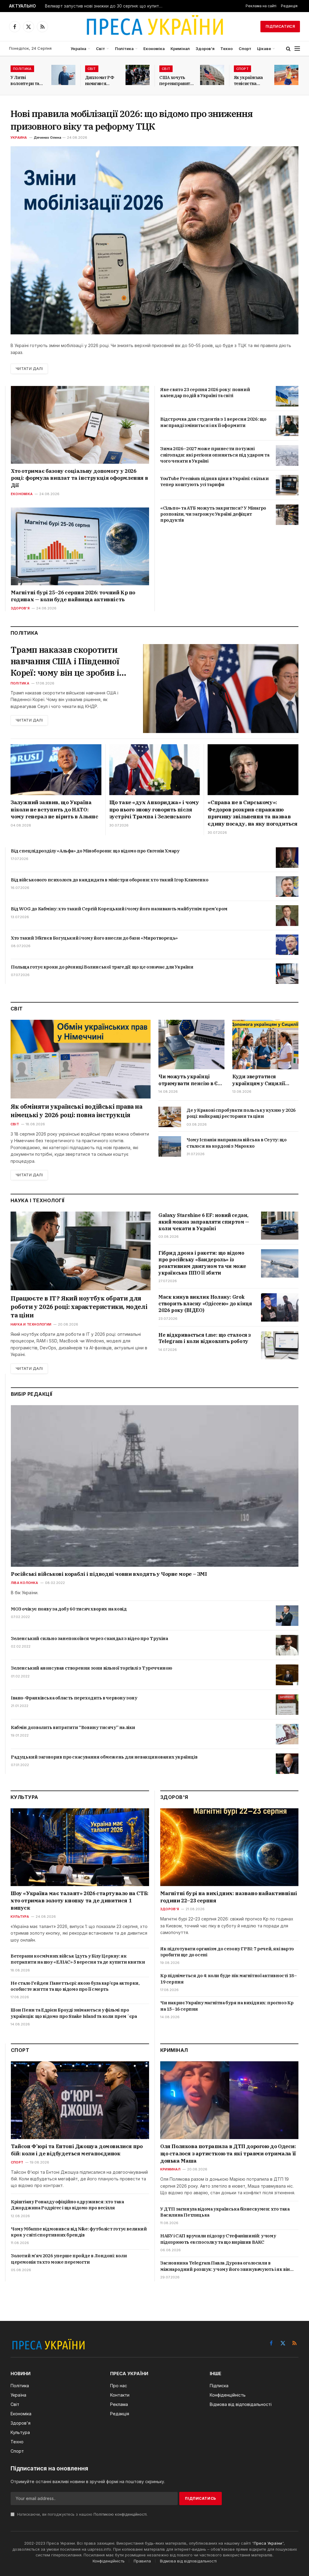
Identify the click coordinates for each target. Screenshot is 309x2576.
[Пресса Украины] (154, 27)
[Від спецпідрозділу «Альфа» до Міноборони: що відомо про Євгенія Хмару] (287, 858)
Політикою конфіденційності (120, 2514)
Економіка (154, 49)
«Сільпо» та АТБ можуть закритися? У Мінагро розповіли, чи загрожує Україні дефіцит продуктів (213, 514)
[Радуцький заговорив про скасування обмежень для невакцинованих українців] (287, 1764)
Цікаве (264, 49)
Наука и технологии (31, 1324)
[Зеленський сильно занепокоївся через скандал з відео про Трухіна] (287, 1645)
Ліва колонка (25, 1583)
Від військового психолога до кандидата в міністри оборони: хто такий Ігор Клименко (110, 880)
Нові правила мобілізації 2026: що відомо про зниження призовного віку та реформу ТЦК (132, 120)
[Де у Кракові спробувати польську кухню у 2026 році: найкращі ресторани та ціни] (170, 1117)
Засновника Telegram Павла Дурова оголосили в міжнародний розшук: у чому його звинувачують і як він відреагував (225, 2266)
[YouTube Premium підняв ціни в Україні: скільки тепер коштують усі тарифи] (287, 485)
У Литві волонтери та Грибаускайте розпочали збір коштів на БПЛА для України (27, 81)
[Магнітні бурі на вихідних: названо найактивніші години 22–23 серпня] (229, 1847)
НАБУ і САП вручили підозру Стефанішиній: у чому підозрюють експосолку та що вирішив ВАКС (218, 2239)
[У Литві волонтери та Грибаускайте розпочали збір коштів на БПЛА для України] (63, 75)
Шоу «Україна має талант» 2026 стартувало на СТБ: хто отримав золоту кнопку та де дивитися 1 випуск (80, 1901)
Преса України (268, 2543)
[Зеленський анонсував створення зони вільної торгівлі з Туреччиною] (287, 1675)
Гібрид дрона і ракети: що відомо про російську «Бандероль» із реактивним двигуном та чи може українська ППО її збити (202, 1263)
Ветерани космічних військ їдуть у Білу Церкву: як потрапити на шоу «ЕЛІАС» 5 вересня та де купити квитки (78, 1959)
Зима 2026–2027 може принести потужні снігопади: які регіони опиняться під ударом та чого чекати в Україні (215, 455)
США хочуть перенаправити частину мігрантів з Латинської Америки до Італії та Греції (176, 81)
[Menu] (297, 49)
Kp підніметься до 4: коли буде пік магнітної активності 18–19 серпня (228, 1979)
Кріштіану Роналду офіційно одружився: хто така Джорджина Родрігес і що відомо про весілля (67, 2205)
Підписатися (280, 26)
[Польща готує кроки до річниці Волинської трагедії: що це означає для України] (287, 974)
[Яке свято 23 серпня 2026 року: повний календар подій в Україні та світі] (287, 396)
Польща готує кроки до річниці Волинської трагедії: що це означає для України (102, 967)
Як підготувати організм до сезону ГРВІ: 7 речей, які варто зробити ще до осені (227, 1952)
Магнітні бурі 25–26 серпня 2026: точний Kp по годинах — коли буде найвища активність (73, 596)
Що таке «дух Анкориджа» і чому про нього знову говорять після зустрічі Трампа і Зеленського (154, 810)
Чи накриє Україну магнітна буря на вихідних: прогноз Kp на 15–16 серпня (227, 2006)
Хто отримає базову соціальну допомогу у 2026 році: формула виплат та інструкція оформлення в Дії (79, 478)
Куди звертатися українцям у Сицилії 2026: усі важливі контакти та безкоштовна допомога (262, 1080)
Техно (226, 49)
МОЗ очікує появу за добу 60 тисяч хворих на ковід (69, 1609)
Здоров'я (20, 608)
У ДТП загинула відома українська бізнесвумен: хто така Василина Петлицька (225, 2212)
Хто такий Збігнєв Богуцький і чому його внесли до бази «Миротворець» (94, 938)
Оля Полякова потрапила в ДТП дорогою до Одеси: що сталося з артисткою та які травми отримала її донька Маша (228, 2154)
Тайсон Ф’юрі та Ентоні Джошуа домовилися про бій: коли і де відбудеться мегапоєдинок (77, 2150)
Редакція (289, 6)
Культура (20, 1917)
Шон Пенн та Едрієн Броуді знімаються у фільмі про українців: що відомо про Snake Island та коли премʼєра (74, 2013)
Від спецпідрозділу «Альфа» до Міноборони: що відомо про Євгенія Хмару (95, 851)
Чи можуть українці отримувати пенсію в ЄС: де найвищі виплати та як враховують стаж (190, 1080)
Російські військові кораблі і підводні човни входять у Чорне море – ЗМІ (109, 1574)
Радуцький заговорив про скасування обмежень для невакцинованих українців (104, 1757)
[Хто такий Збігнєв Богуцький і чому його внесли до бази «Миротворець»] (287, 945)
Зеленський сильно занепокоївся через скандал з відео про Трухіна (89, 1638)
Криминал (170, 2169)
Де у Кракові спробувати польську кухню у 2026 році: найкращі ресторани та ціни (241, 1113)
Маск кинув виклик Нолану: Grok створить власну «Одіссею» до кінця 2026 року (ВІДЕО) (205, 1304)
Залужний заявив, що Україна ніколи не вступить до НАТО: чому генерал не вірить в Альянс (54, 810)
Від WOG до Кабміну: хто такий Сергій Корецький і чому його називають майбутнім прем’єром (119, 909)
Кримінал (180, 49)
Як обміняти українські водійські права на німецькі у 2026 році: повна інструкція (76, 1111)
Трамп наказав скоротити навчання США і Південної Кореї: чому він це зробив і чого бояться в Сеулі (65, 661)
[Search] (288, 49)
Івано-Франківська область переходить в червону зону (74, 1698)
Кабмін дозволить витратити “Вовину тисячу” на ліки (73, 1727)
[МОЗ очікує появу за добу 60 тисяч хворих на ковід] (287, 1616)
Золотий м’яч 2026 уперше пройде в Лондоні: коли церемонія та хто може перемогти (69, 2259)
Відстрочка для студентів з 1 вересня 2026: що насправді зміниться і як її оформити (213, 422)
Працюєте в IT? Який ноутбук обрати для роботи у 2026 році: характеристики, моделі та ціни (79, 1307)
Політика (124, 49)
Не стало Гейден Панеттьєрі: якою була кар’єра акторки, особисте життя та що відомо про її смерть (75, 1986)
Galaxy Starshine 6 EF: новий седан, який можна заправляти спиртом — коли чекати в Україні (204, 1222)
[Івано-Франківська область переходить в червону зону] (287, 1705)
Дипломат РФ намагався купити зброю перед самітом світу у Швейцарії (100, 81)
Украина (19, 137)
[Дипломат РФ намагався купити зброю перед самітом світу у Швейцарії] (138, 75)
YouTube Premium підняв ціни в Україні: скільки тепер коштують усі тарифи (215, 481)
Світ (100, 49)
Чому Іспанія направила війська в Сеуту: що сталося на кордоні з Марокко (236, 1143)
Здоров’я (205, 49)
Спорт (245, 49)
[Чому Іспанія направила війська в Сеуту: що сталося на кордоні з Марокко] (170, 1146)
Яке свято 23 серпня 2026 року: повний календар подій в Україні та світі (205, 392)
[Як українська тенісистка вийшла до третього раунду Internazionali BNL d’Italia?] (286, 75)
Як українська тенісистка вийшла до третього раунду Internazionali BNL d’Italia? (248, 81)
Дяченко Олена (48, 137)
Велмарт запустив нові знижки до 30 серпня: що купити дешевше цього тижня (105, 6)
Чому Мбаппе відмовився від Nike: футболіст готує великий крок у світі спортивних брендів (79, 2232)
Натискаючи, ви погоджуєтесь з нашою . (82, 2514)
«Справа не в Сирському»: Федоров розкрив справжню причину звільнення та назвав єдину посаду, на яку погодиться (253, 813)
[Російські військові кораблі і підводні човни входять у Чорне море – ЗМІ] (155, 1486)
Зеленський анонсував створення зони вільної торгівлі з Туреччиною (92, 1668)
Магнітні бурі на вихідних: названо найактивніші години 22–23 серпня (229, 1897)
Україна (78, 49)
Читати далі (29, 369)
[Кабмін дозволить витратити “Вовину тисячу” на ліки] (287, 1734)
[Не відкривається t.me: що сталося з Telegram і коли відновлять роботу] (280, 1345)
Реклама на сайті (261, 6)
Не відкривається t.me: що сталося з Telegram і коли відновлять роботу (205, 1338)
